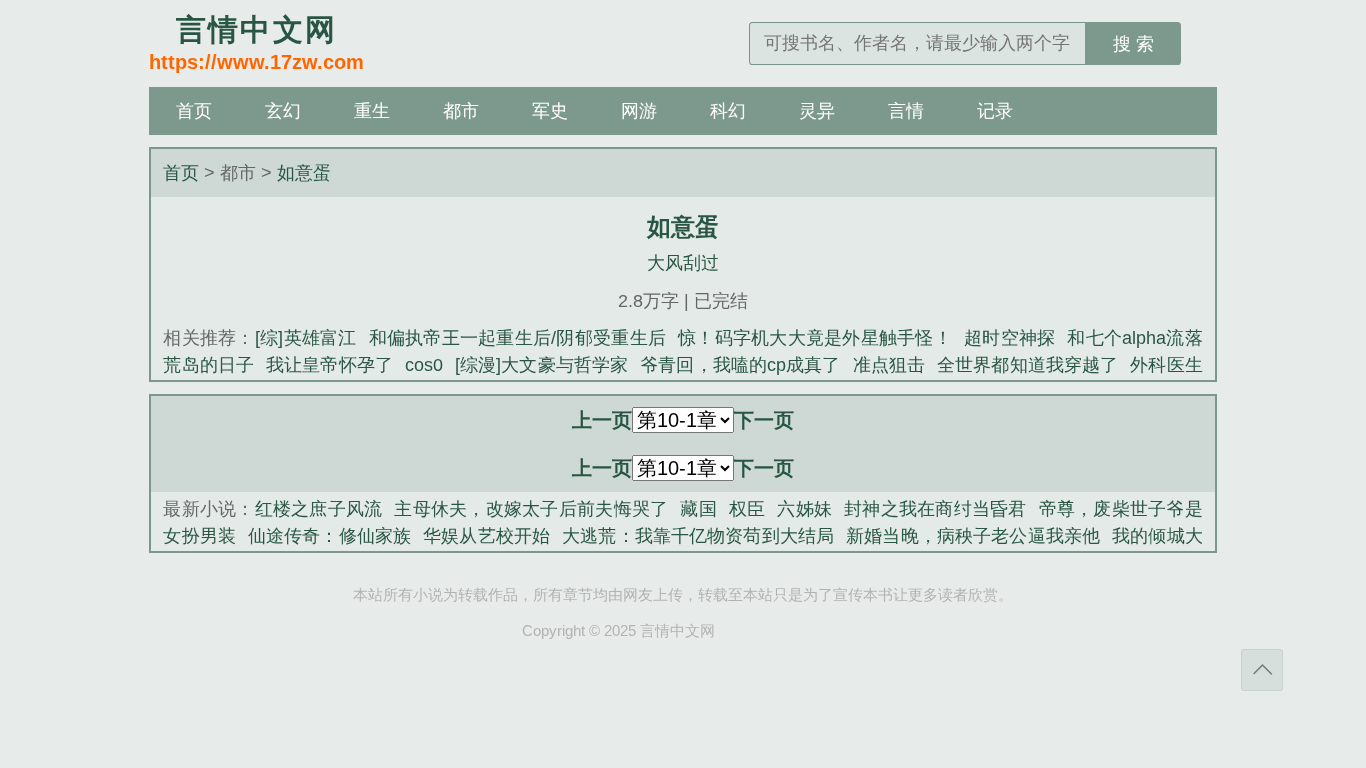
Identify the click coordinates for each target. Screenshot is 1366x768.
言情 (906, 111)
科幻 (728, 111)
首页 (194, 111)
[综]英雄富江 (306, 338)
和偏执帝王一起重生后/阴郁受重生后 (517, 338)
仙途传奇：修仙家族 (329, 536)
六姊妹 (804, 509)
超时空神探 (1009, 338)
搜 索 (1133, 44)
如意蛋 (304, 173)
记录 (995, 111)
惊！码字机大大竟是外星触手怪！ (815, 338)
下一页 (764, 420)
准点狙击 (889, 365)
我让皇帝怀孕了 (329, 365)
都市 (461, 111)
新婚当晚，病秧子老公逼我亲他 (973, 536)
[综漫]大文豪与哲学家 (541, 365)
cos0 (424, 365)
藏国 (698, 509)
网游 (639, 111)
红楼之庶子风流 (319, 509)
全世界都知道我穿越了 (1027, 365)
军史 (550, 111)
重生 (372, 111)
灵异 (817, 111)
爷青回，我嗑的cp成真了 (740, 365)
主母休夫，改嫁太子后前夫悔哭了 (531, 509)
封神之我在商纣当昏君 (935, 509)
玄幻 (283, 111)
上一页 (602, 420)
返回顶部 (1262, 670)
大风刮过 (683, 263)
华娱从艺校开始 (486, 536)
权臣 (747, 509)
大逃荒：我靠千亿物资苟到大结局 (698, 536)
